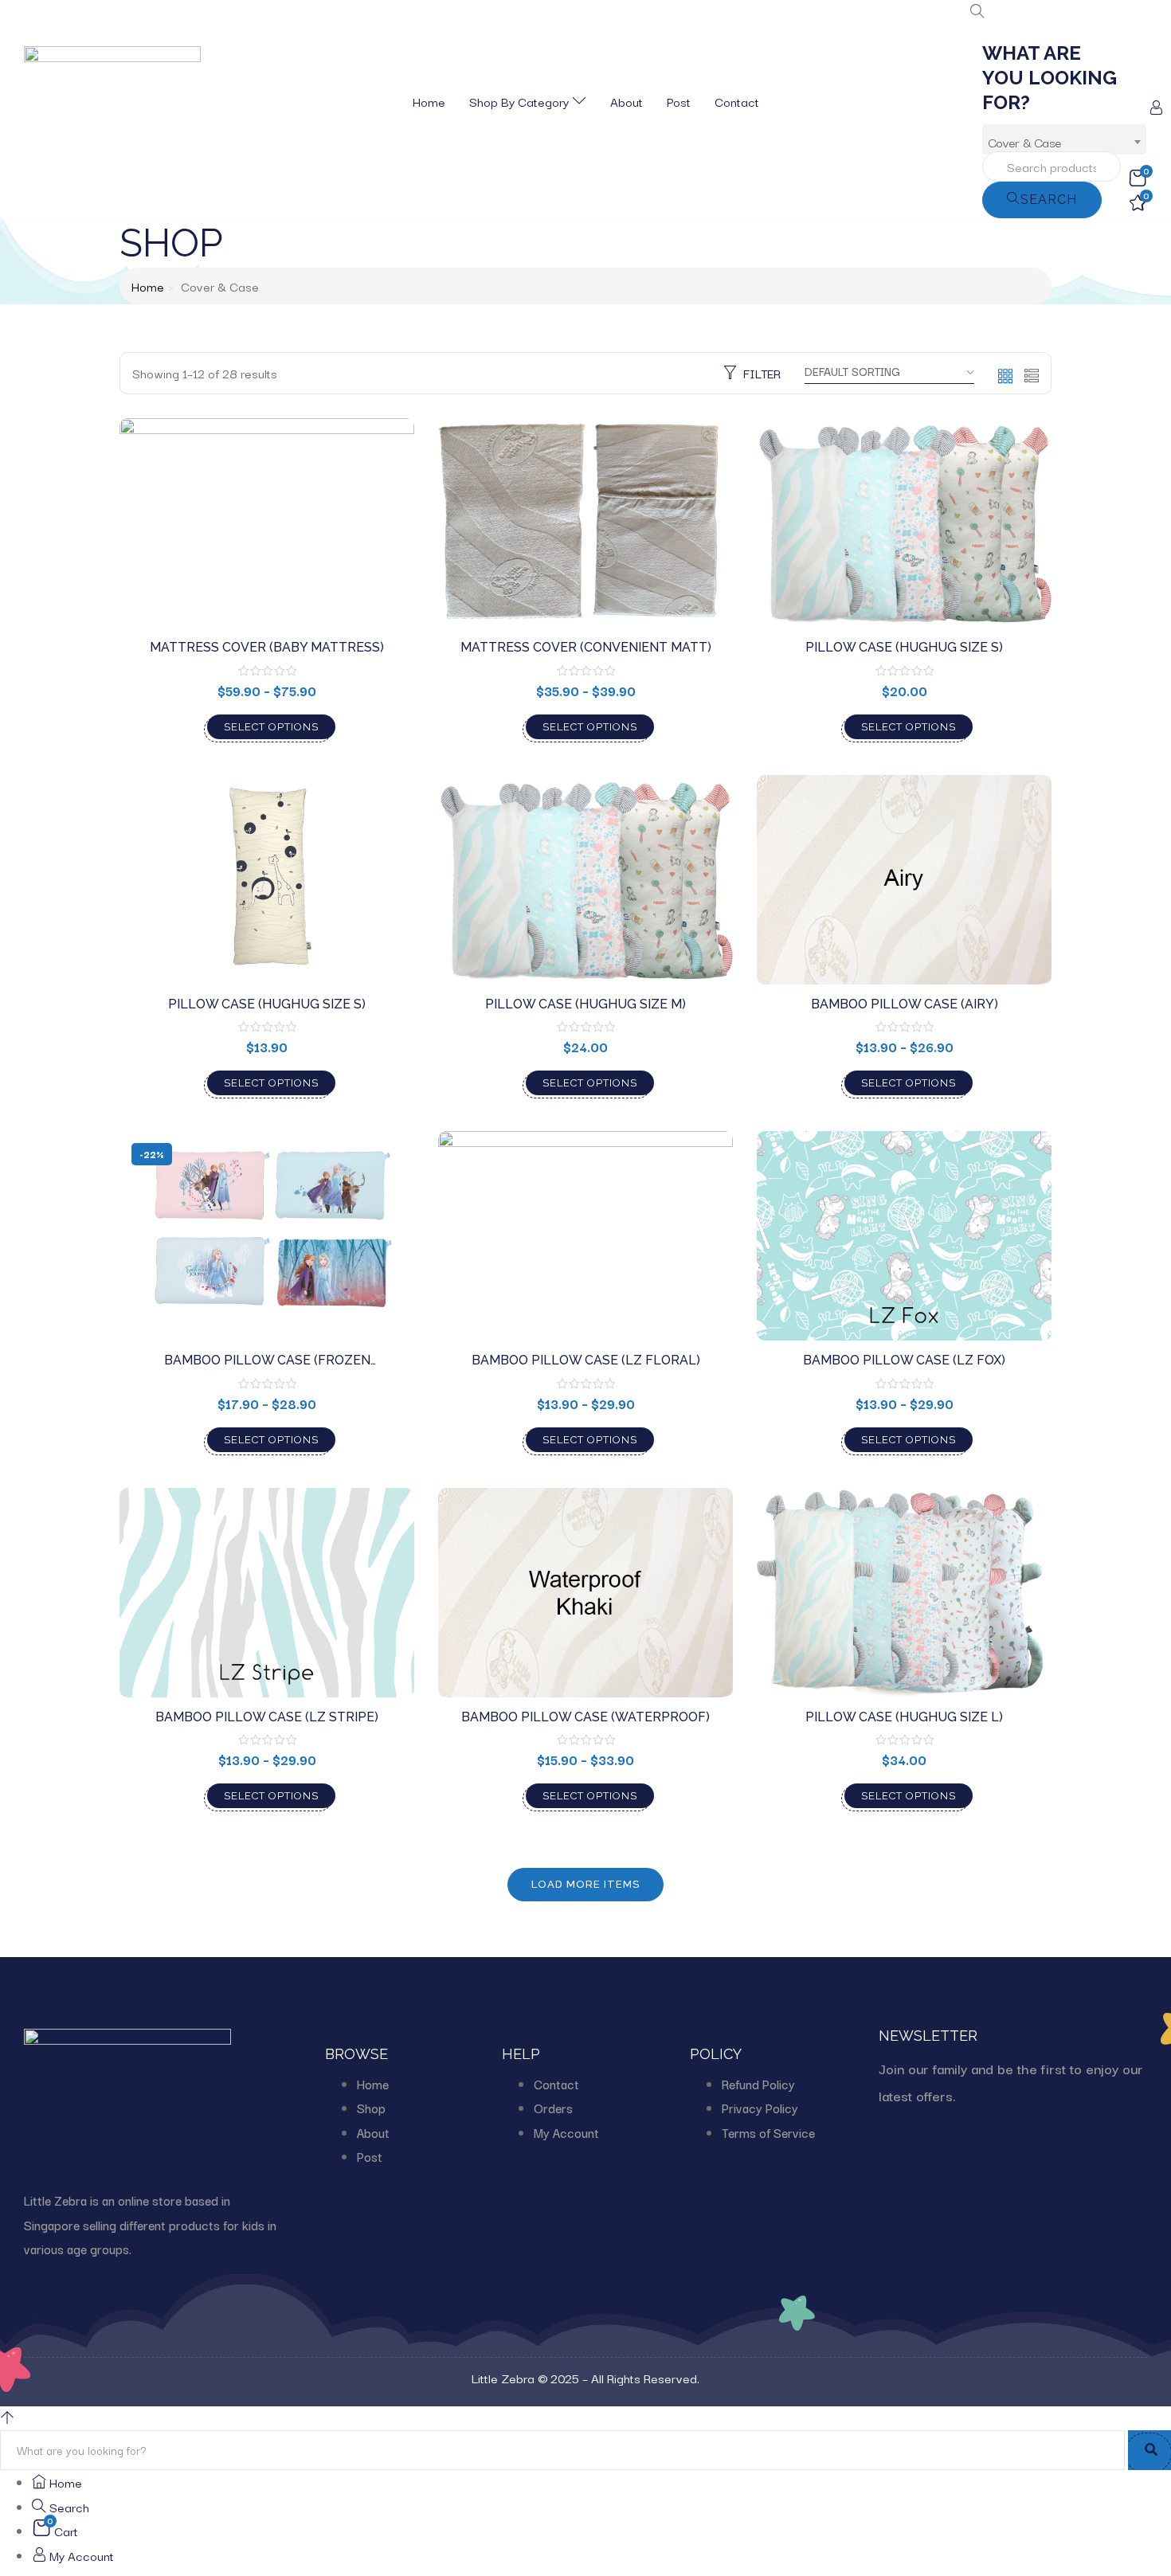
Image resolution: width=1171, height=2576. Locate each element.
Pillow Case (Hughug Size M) (585, 1004)
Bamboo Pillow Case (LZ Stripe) (267, 1717)
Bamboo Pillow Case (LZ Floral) (586, 1360)
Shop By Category (521, 101)
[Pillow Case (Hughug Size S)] (904, 523)
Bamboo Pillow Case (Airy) (905, 1004)
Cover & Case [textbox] (1025, 142)
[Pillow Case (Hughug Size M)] (585, 880)
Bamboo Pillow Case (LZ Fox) (904, 1360)
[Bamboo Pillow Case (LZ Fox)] (904, 1236)
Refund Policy (758, 2084)
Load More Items (585, 1884)
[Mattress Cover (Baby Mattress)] (267, 523)
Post (679, 101)
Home (429, 101)
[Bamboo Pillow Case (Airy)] (904, 880)
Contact (737, 101)
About (627, 101)
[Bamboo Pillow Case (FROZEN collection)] (267, 1236)
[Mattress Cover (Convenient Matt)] (585, 523)
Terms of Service (768, 2132)
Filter (762, 373)
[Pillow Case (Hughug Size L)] (904, 1593)
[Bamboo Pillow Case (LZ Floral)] (585, 1236)
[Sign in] (1156, 108)
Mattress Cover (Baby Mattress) (267, 647)
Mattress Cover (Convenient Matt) (586, 647)
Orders (553, 2108)
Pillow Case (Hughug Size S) (904, 647)
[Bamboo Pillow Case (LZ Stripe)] (267, 1593)
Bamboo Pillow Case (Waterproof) (585, 1717)
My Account (566, 2132)
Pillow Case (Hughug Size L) (904, 1717)
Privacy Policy (760, 2108)
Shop (371, 2108)
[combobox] (1064, 139)
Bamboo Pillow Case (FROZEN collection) (267, 1368)
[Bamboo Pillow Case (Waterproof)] (585, 1593)
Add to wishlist (381, 491)
